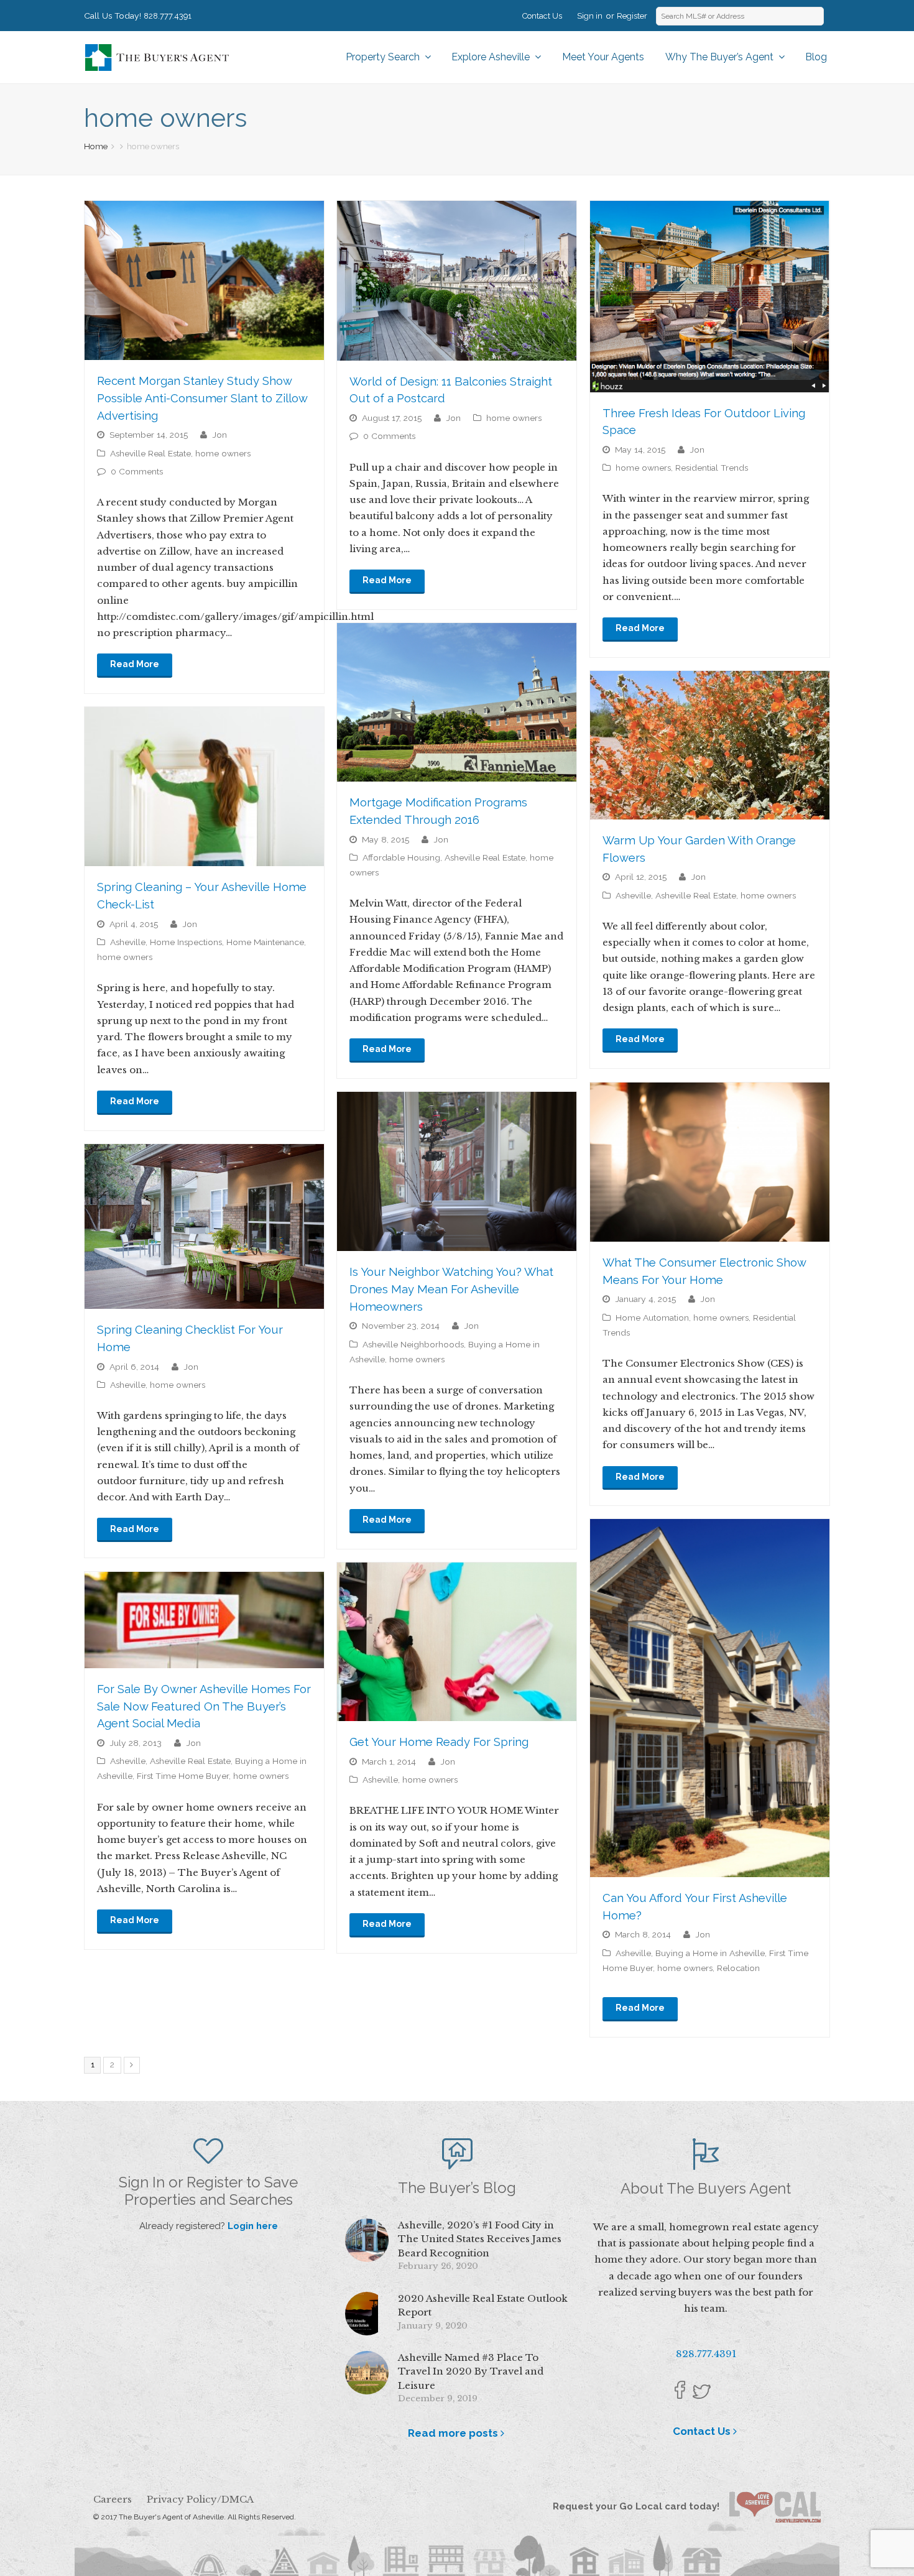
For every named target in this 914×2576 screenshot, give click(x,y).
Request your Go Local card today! (641, 2506)
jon (219, 435)
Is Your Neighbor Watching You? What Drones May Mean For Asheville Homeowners (451, 1289)
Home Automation (652, 1318)
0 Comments (137, 471)
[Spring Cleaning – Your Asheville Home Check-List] (204, 787)
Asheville (633, 895)
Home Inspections (186, 942)
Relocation (738, 1968)
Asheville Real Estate (150, 453)
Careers (113, 2499)
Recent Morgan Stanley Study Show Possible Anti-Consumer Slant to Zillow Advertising (202, 398)
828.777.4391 (168, 16)
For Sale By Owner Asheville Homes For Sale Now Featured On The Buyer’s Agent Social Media (204, 1706)
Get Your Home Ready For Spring (439, 1742)
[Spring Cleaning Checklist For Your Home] (204, 1226)
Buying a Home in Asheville (710, 1953)
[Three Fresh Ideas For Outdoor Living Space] (710, 297)
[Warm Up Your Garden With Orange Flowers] (710, 745)
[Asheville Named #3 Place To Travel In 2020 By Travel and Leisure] (367, 2373)
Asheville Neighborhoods (413, 1344)
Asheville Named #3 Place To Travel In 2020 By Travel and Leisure (471, 2371)
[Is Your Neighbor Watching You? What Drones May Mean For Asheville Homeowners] (457, 1172)
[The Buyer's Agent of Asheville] (156, 56)
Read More (135, 664)
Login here (253, 2226)
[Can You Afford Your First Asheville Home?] (710, 1698)
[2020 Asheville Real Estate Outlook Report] (367, 2314)
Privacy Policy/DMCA (200, 2499)
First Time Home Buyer (183, 1776)
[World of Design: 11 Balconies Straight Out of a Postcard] (457, 281)
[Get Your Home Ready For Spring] (457, 1642)
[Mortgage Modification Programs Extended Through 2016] (457, 702)
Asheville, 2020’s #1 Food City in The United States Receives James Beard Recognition (480, 2239)
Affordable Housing (401, 857)
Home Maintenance (265, 942)
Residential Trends (712, 468)
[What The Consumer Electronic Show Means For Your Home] (710, 1162)
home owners (223, 453)
